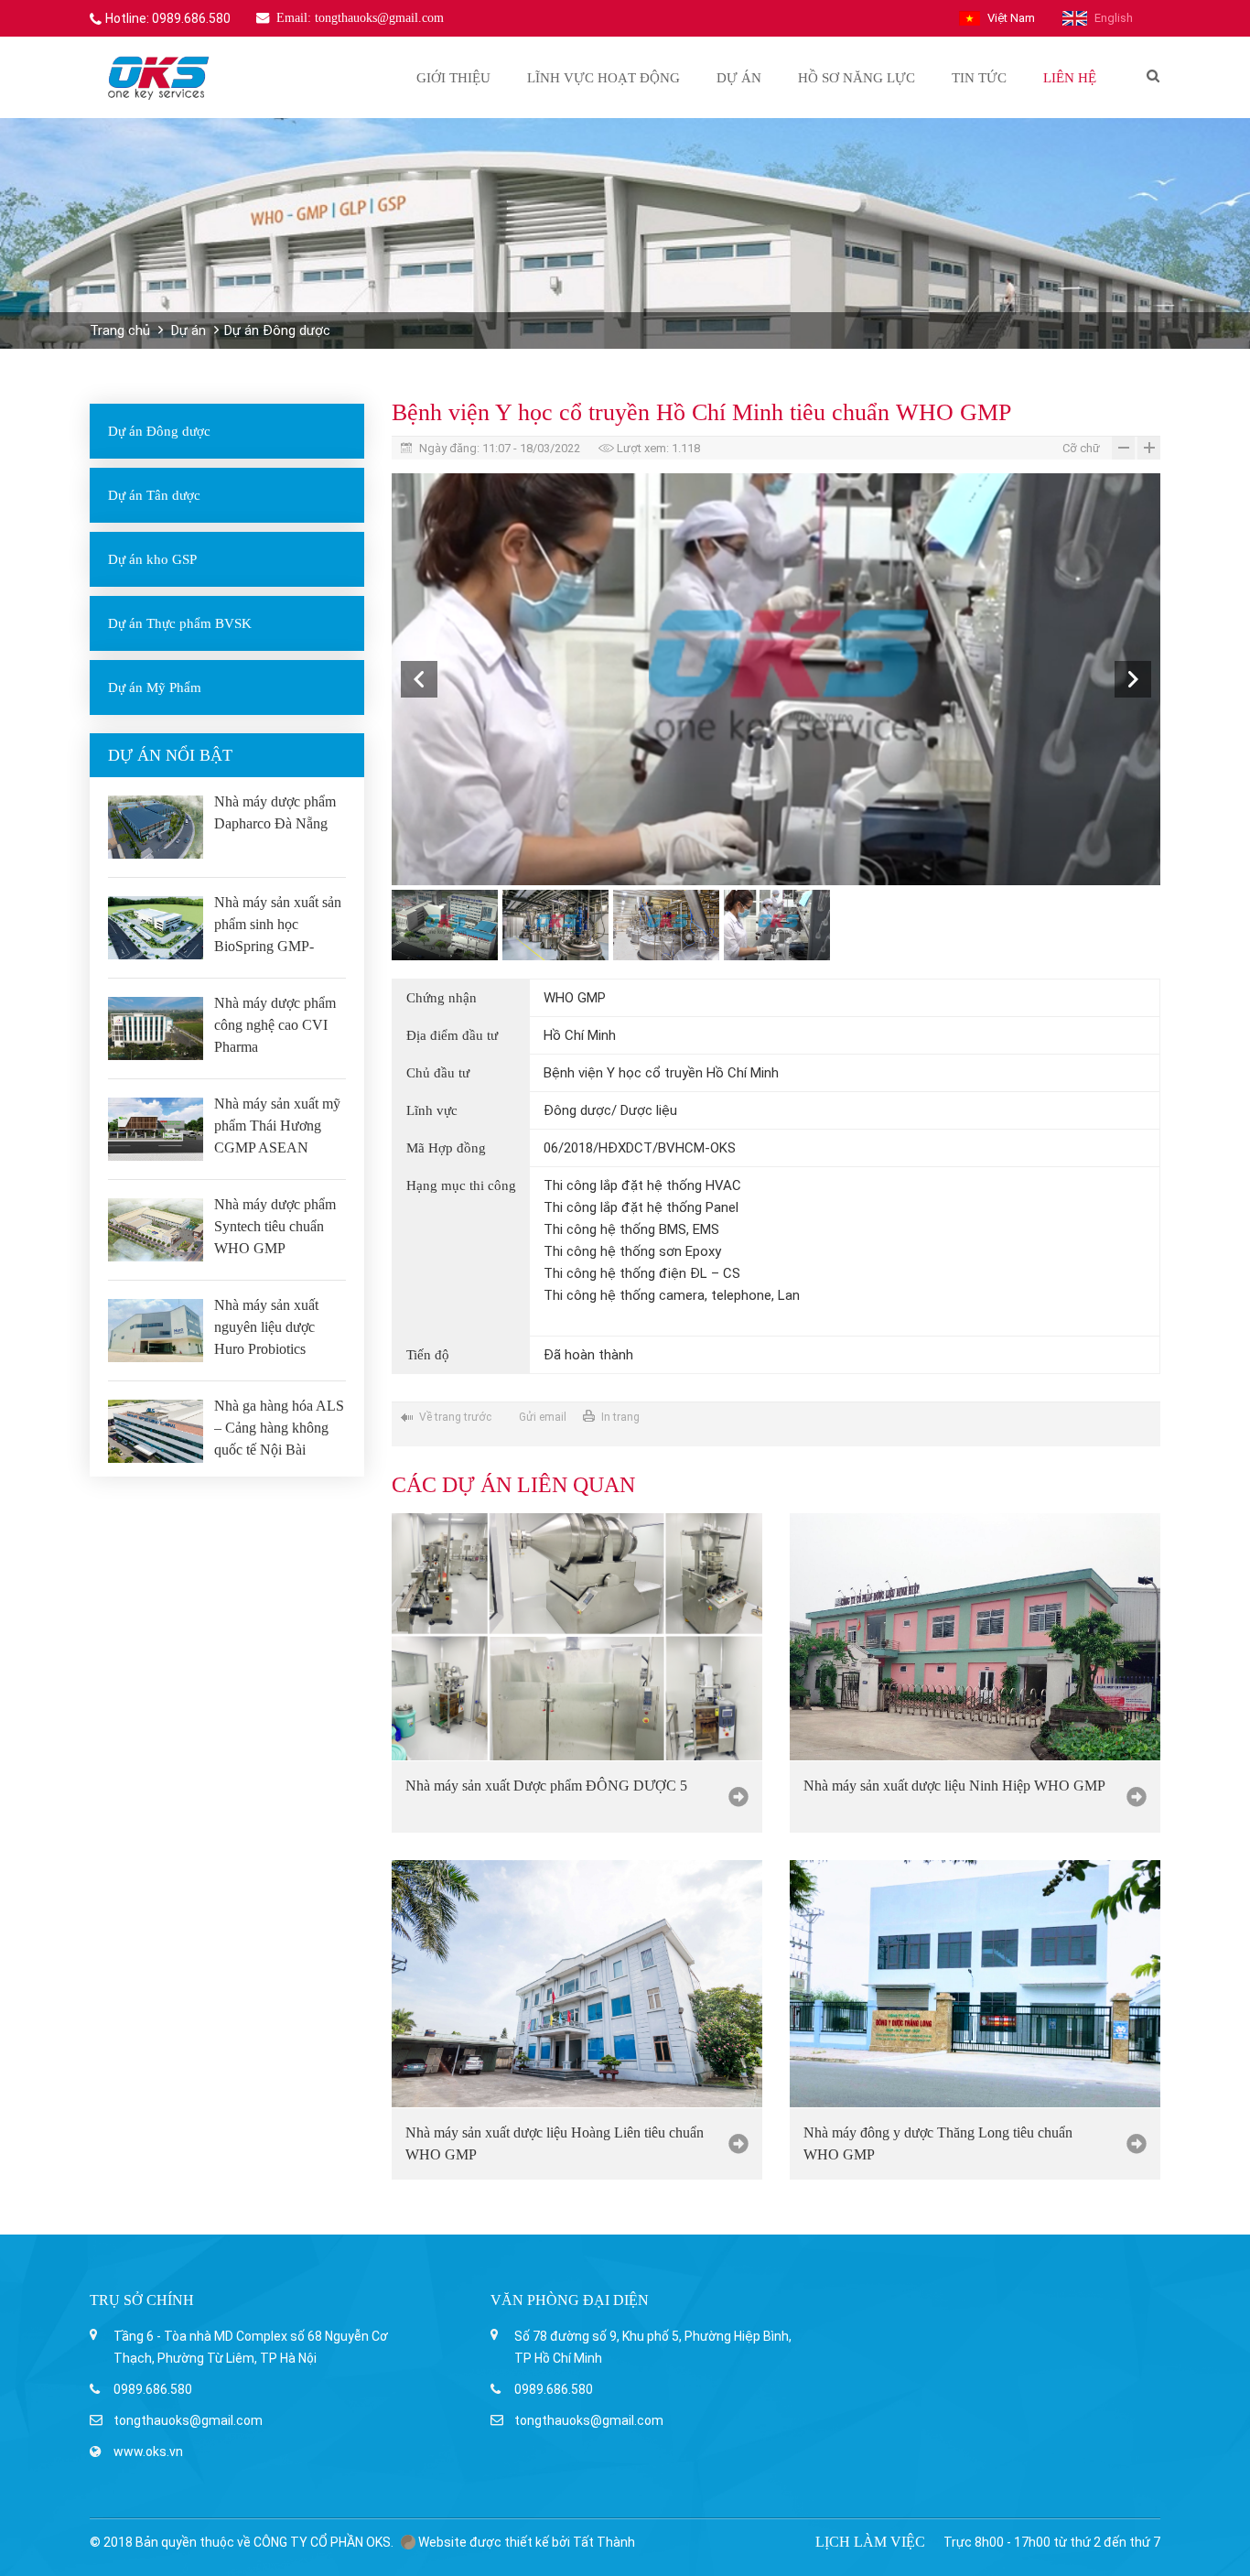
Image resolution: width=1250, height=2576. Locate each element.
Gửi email (543, 1417)
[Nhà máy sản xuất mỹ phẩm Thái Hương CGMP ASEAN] (156, 1129)
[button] (419, 679)
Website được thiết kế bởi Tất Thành (525, 2542)
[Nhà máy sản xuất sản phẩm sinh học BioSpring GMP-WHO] (156, 928)
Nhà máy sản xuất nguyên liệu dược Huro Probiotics (266, 1327)
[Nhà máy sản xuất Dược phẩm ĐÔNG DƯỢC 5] (577, 1637)
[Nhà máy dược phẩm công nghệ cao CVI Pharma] (156, 1028)
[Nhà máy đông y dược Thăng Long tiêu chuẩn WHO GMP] (975, 1984)
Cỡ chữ (1081, 448)
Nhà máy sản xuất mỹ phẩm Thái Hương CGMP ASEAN (277, 1126)
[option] (776, 679)
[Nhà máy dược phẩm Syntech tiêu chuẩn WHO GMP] (156, 1230)
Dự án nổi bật (170, 755)
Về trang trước (455, 1417)
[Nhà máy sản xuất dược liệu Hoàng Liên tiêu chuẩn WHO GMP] (577, 1984)
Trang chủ (120, 330)
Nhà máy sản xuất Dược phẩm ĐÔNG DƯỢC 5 (546, 1786)
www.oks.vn (148, 2452)
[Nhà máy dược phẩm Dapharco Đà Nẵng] (156, 827)
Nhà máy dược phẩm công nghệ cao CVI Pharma (275, 1025)
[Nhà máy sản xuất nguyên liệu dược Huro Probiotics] (156, 1331)
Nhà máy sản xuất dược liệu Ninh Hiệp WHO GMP (954, 1786)
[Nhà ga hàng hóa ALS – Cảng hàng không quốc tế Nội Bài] (156, 1431)
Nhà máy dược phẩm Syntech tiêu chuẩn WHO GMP (275, 1226)
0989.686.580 (153, 2389)
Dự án (189, 330)
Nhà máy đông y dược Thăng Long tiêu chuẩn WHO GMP (938, 2143)
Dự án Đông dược (277, 330)
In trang (620, 1417)
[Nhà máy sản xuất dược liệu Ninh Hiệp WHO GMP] (975, 1637)
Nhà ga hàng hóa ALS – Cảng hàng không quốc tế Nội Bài (279, 1428)
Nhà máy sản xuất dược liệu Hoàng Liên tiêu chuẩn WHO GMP (555, 2143)
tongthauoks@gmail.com (188, 2420)
